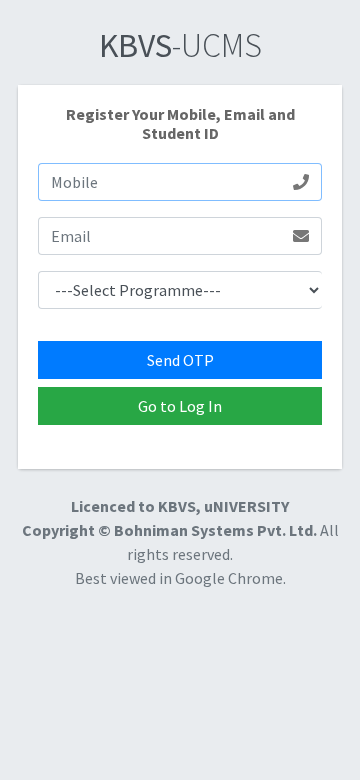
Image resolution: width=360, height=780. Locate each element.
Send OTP (180, 360)
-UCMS (180, 45)
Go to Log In (180, 406)
